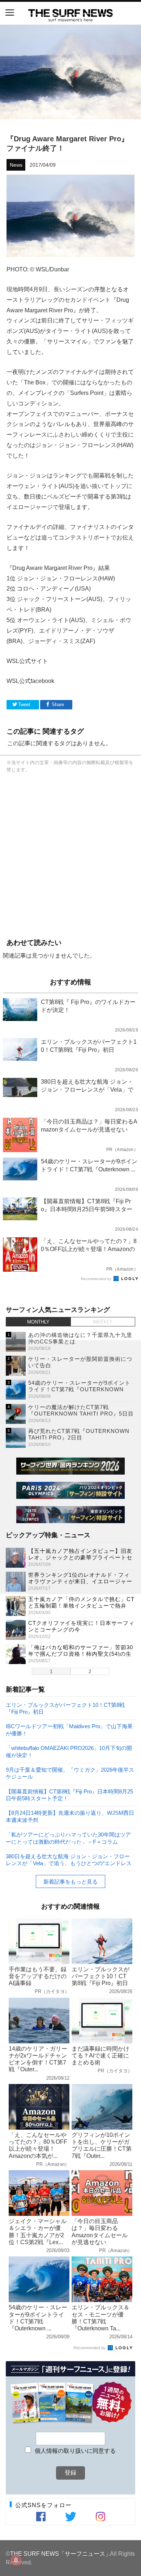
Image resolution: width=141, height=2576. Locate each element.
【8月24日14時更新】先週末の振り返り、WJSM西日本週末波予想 (70, 1816)
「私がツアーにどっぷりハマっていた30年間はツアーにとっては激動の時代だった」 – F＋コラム (68, 1838)
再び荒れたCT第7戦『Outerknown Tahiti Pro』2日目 (79, 1434)
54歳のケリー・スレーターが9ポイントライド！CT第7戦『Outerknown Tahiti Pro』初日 (79, 1389)
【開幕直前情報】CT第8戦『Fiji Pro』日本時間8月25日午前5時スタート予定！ (69, 1795)
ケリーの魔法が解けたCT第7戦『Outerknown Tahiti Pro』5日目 (81, 1410)
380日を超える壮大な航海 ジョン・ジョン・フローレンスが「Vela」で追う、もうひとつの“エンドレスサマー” (69, 1860)
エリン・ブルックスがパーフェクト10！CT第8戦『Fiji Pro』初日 (65, 1708)
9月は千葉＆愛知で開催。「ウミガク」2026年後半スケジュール (70, 1773)
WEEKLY (103, 1322)
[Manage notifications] (16, 2560)
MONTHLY (38, 1322)
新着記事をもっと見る (70, 1882)
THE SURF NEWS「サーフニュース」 (61, 2554)
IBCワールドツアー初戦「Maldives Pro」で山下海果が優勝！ (69, 1729)
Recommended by (97, 1279)
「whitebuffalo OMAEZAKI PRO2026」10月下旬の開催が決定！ (69, 1751)
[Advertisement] (70, 854)
